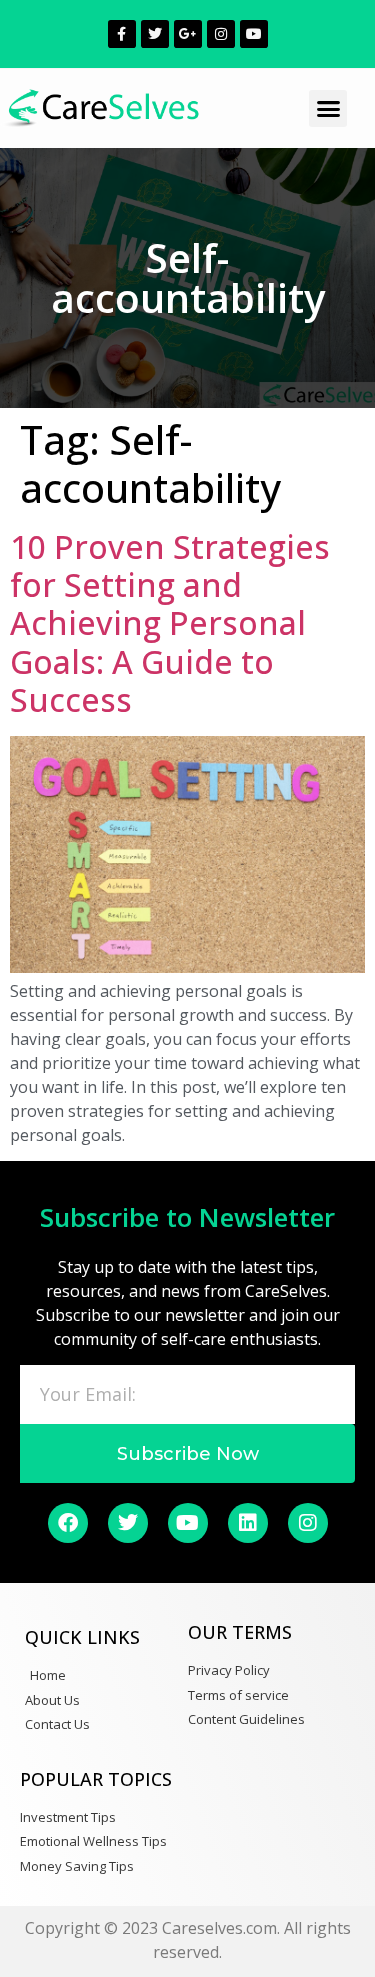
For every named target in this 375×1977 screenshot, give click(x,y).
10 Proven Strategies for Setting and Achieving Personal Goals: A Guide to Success (170, 623)
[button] (328, 109)
